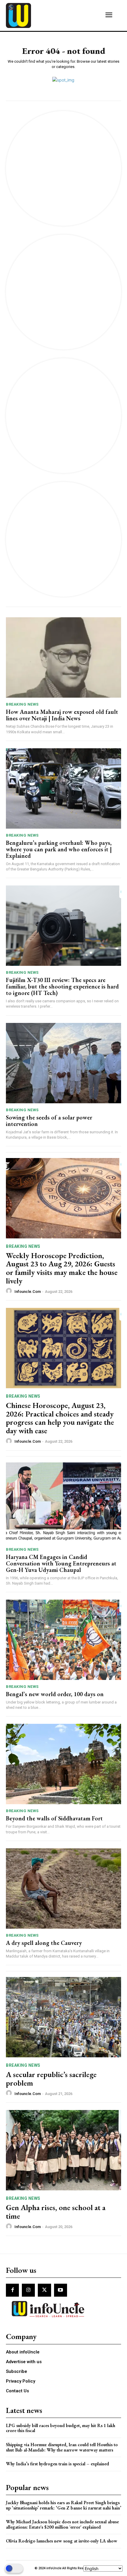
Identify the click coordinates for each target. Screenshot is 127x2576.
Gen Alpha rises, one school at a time (56, 2212)
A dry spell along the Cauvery (44, 1943)
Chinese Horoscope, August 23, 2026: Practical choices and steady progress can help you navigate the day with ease (60, 1418)
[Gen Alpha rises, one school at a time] (63, 2150)
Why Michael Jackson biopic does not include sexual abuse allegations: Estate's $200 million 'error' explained (62, 2524)
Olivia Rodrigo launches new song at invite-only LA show (62, 2541)
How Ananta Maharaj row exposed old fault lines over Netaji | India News (62, 715)
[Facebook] (12, 2290)
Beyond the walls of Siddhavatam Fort (54, 1818)
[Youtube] (61, 2290)
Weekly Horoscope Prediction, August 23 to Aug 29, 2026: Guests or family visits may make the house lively (62, 1268)
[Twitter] (44, 2290)
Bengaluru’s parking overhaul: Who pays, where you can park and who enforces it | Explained (59, 849)
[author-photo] (10, 1291)
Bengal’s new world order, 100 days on (55, 1694)
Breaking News (22, 704)
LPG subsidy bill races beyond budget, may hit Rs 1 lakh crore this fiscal (61, 2428)
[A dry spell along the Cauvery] (63, 1889)
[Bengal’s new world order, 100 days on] (63, 1640)
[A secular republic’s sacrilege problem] (63, 2017)
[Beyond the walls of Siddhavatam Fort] (63, 1764)
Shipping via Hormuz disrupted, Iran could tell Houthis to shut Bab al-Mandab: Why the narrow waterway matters (62, 2447)
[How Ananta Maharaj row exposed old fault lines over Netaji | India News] (63, 657)
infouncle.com (28, 1292)
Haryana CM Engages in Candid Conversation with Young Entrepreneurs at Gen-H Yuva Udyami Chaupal (61, 1563)
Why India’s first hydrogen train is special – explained (57, 2464)
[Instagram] (28, 2290)
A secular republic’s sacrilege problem (51, 2079)
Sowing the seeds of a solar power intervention (49, 1121)
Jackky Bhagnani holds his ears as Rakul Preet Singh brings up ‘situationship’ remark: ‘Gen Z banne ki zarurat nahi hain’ (63, 2505)
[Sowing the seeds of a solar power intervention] (63, 1063)
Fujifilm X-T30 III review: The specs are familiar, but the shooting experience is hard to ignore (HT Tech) (62, 986)
